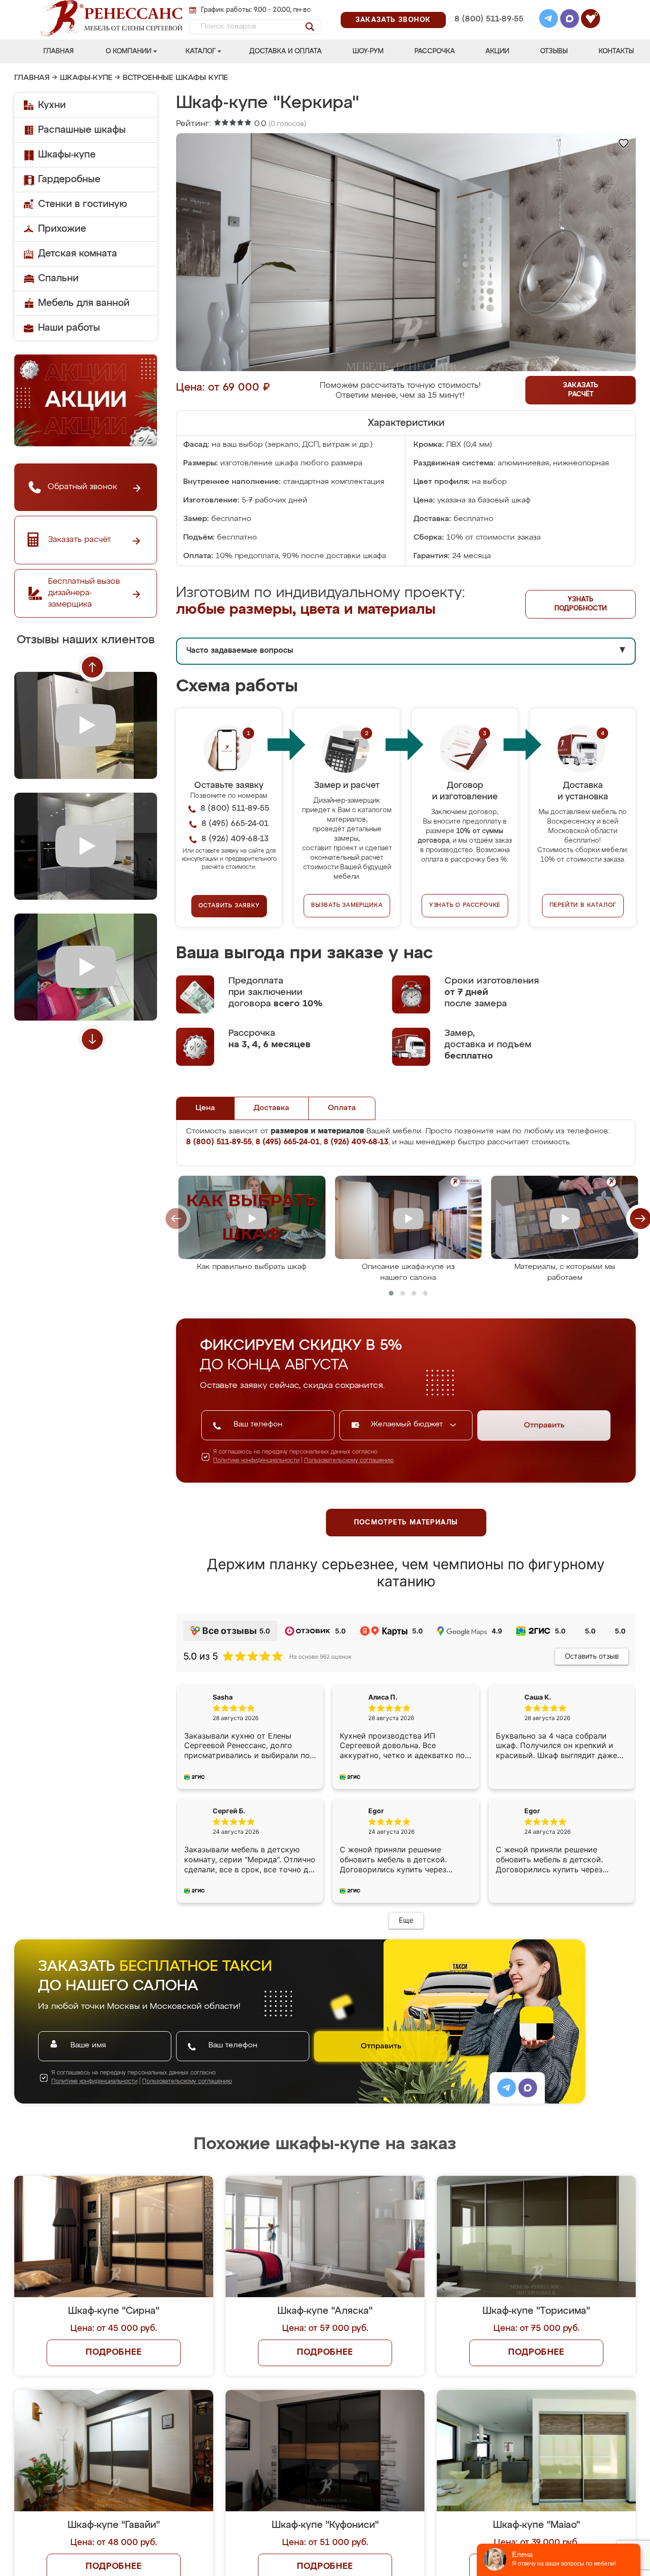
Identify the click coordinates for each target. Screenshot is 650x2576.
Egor (532, 1818)
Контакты (616, 51)
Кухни (52, 105)
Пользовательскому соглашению (349, 1461)
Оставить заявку (229, 906)
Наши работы (69, 328)
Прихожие (62, 229)
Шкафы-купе (86, 78)
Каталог (201, 51)
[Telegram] (549, 20)
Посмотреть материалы (406, 1523)
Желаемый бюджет (408, 1425)
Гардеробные (69, 179)
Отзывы (554, 51)
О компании (128, 51)
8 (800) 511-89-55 (489, 19)
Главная (59, 51)
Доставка (271, 1108)
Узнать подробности (581, 604)
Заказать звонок (393, 20)
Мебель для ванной (84, 303)
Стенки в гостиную (83, 204)
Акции (497, 51)
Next (92, 1039)
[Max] (570, 20)
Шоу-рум (368, 51)
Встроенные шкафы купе (175, 78)
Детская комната (78, 254)
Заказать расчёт (581, 390)
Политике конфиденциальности (256, 1461)
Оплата (342, 1108)
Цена (205, 1108)
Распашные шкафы (82, 130)
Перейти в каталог (583, 905)
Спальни (58, 278)
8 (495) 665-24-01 (488, 7)
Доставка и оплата (286, 51)
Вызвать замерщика (347, 905)
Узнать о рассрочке (465, 905)
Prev (92, 667)
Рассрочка (435, 51)
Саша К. (538, 1697)
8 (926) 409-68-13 (488, 32)
